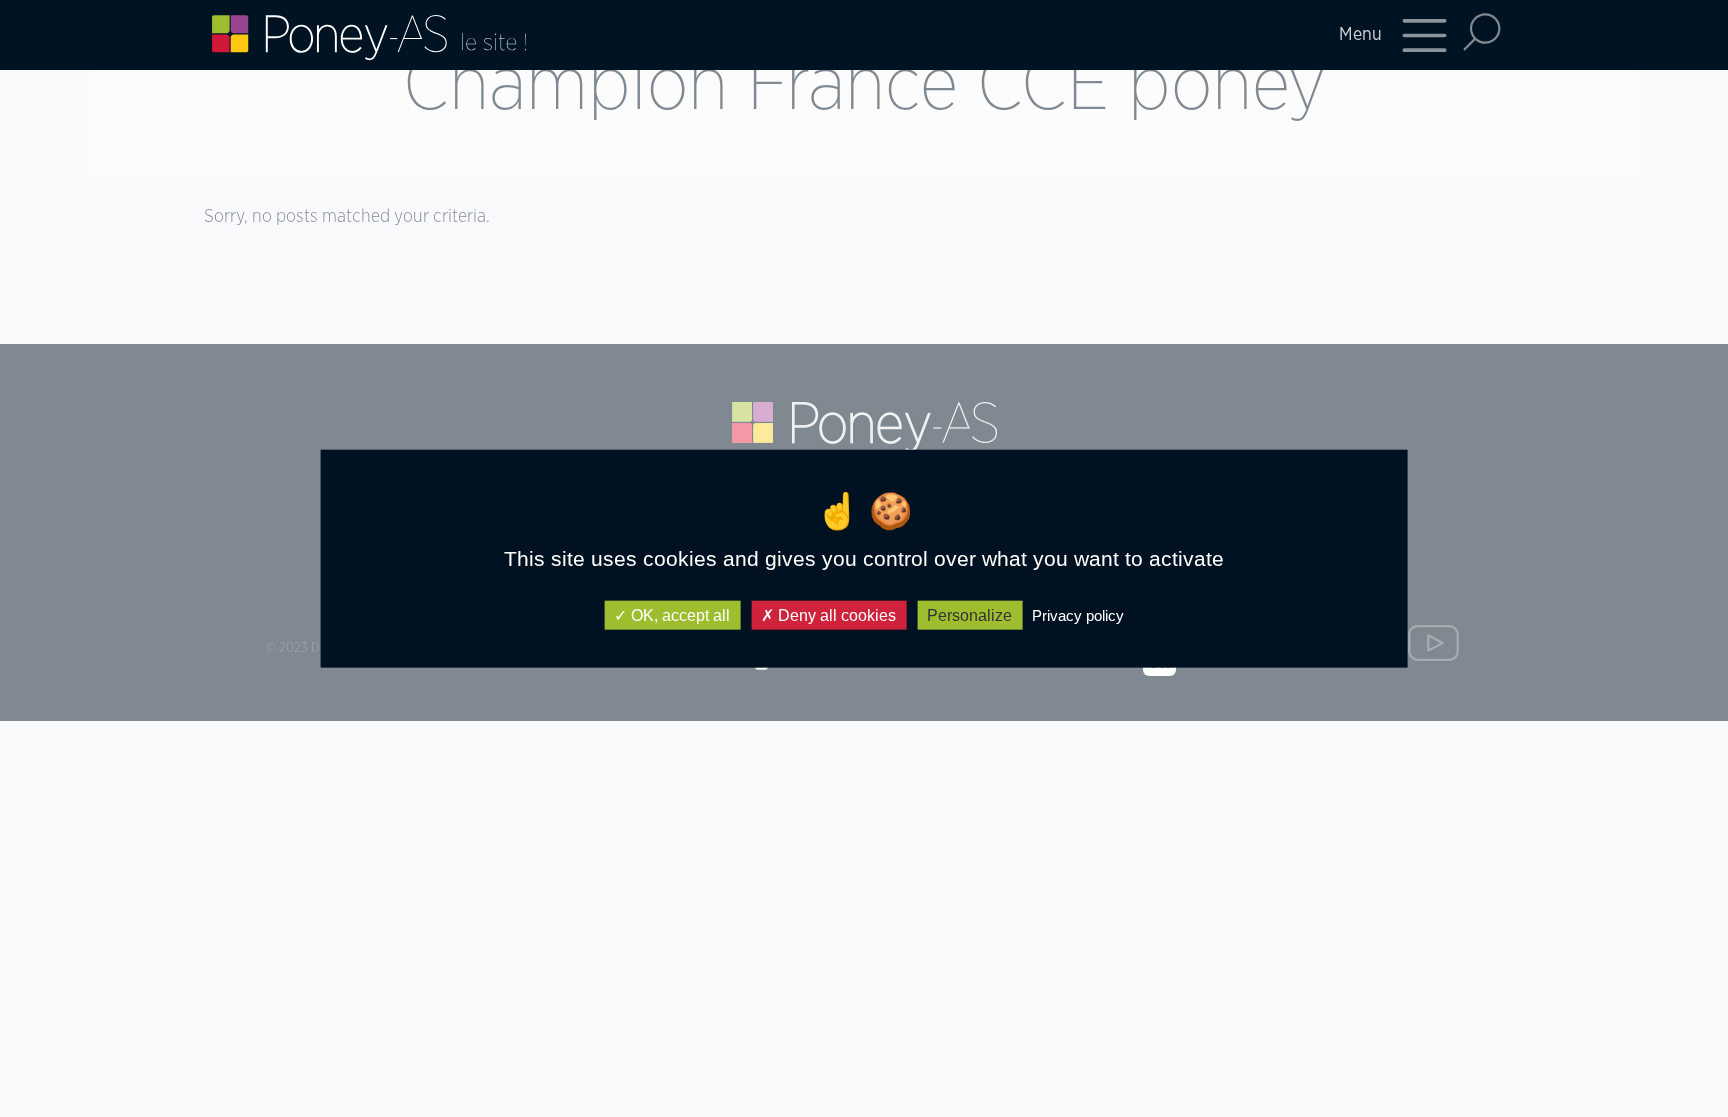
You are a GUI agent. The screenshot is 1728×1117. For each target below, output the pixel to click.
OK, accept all (678, 615)
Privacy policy (1078, 615)
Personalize (969, 615)
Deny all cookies (835, 615)
